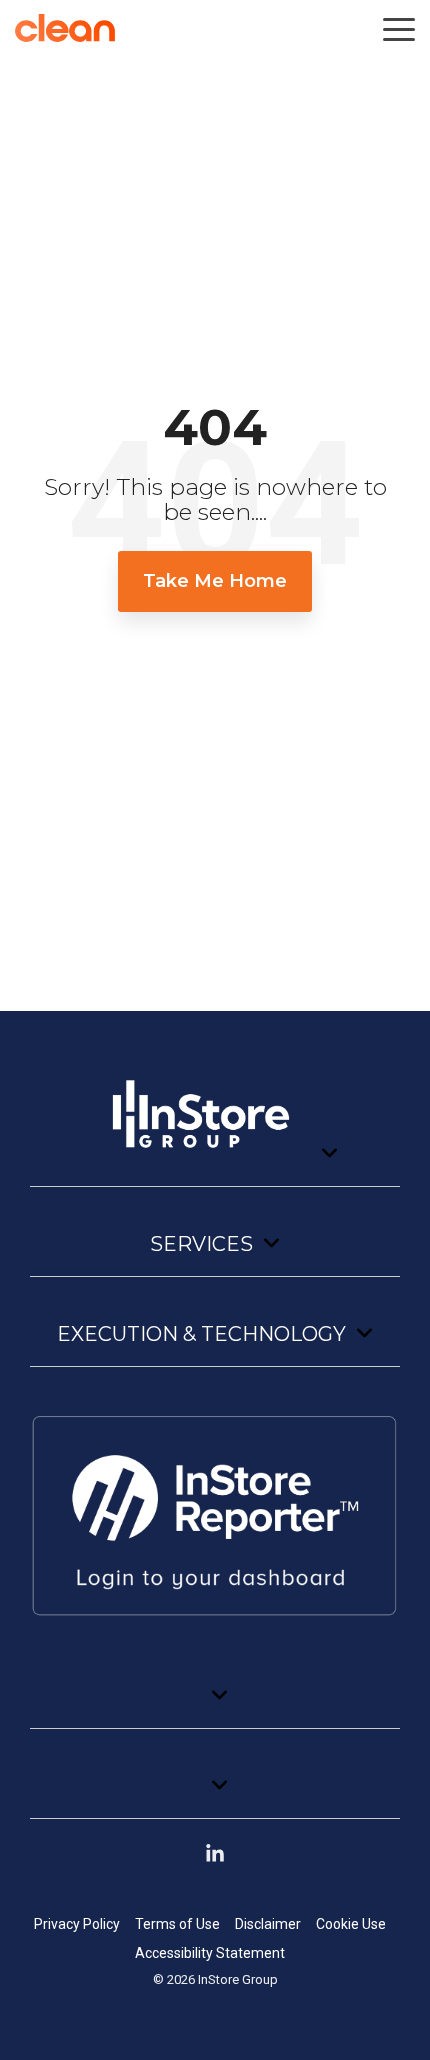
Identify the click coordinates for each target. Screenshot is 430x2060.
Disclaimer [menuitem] (268, 1924)
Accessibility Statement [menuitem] (210, 1953)
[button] (399, 28)
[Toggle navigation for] (215, 1123)
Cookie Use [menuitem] (351, 1924)
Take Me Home (215, 581)
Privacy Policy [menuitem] (77, 1924)
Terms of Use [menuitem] (177, 1924)
